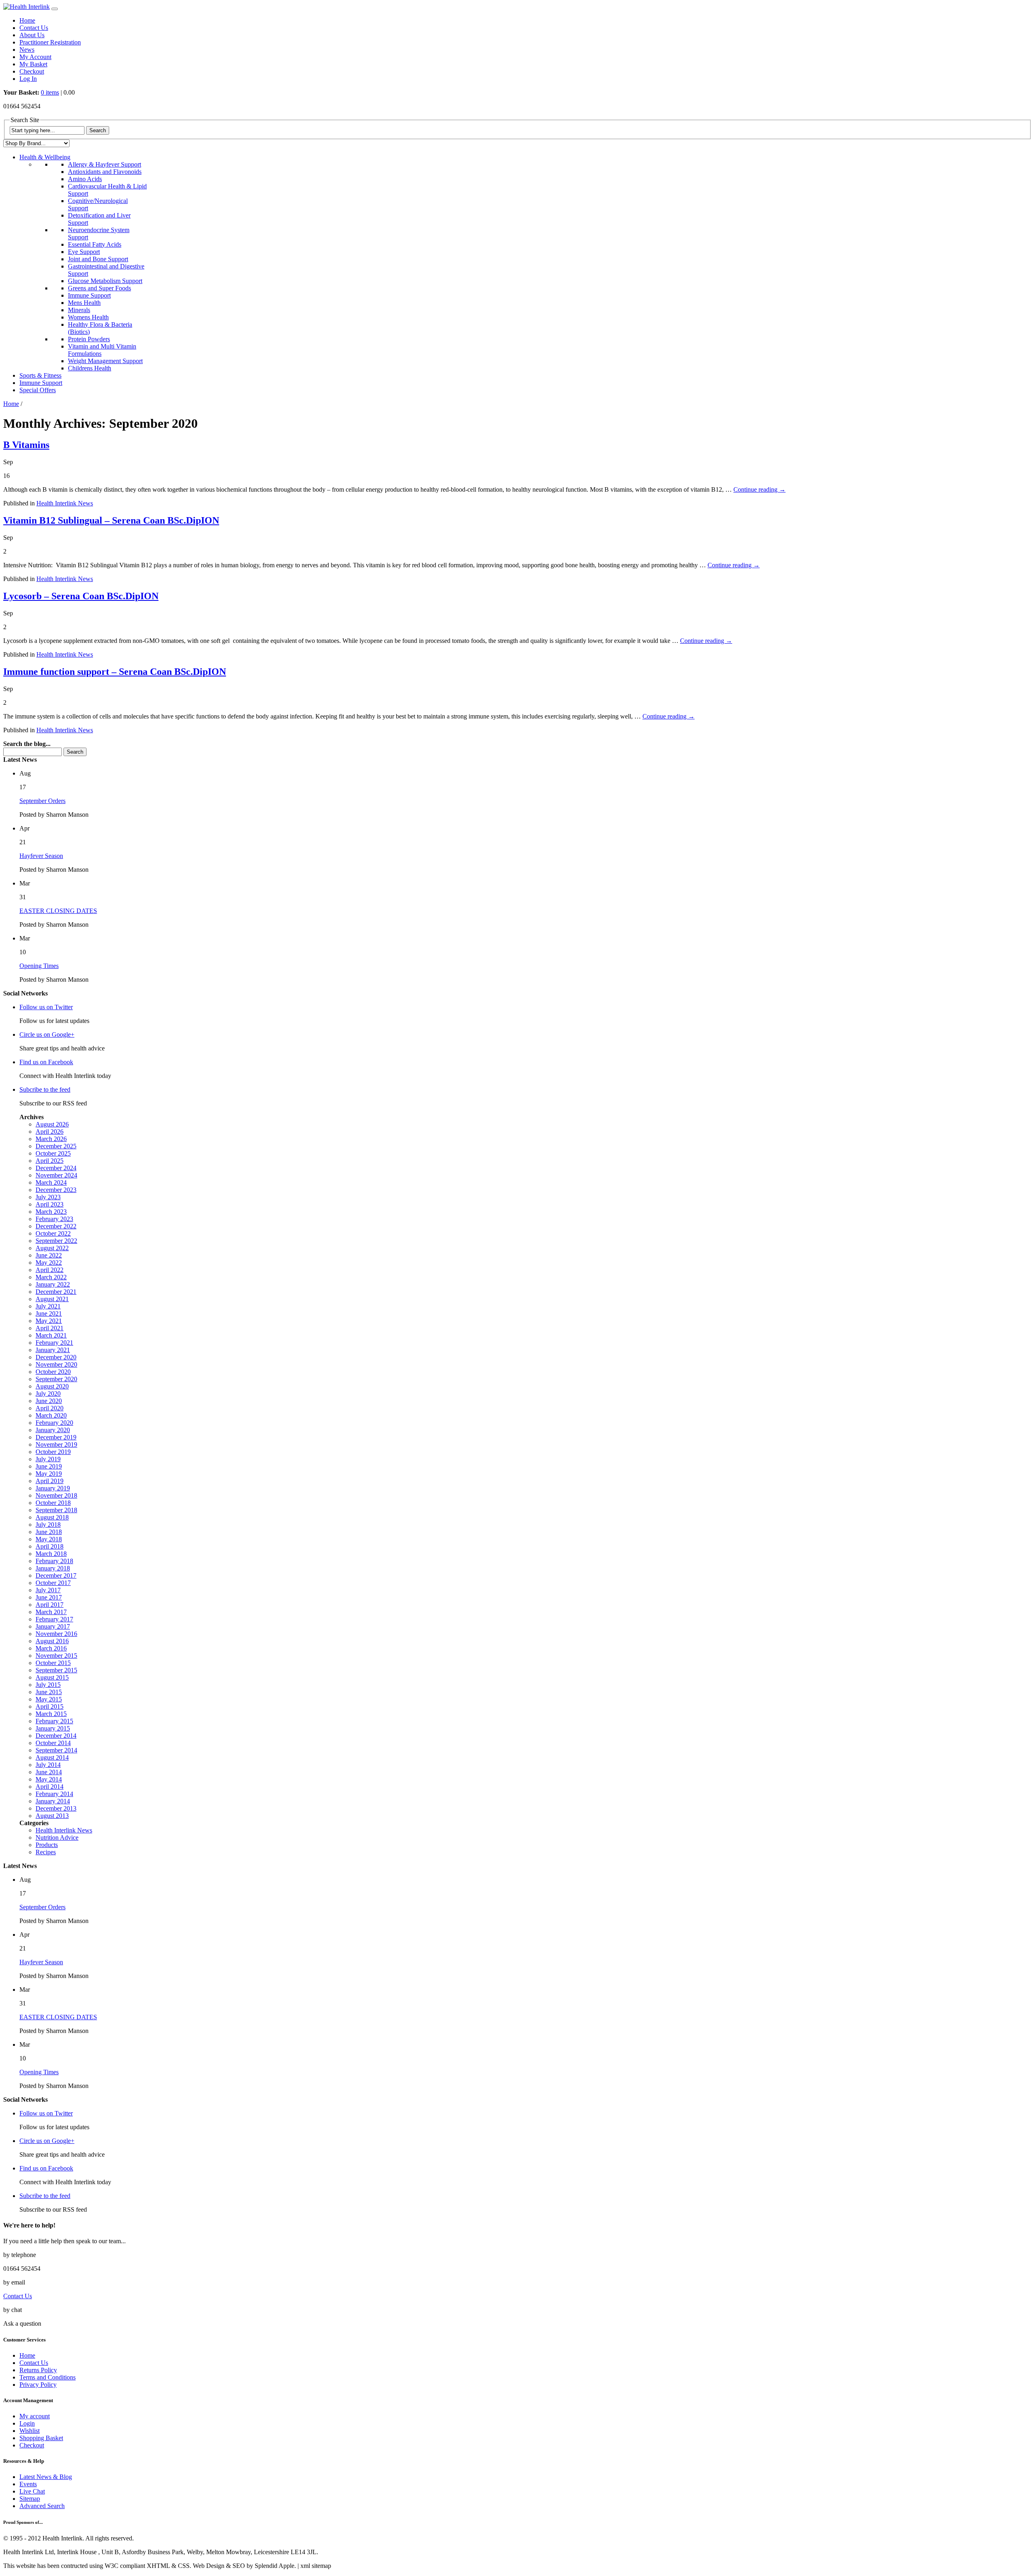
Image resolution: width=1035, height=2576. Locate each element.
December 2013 (56, 1808)
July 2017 (48, 1590)
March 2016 (51, 1648)
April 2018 (50, 1546)
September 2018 (56, 1510)
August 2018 (52, 1517)
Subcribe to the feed (45, 1089)
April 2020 (50, 1408)
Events (28, 2484)
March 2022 (51, 1277)
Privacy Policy (38, 2385)
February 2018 (54, 1561)
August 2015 (52, 1677)
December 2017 (56, 1575)
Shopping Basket (41, 2438)
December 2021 (56, 1292)
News (27, 50)
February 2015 (54, 1721)
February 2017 (54, 1619)
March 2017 (51, 1612)
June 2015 (49, 1692)
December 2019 (56, 1437)
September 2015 (56, 1670)
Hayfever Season (41, 856)
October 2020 (53, 1372)
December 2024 (56, 1168)
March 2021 (51, 1335)
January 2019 (53, 1488)
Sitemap (30, 2499)
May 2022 (49, 1263)
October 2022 (53, 1233)
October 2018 (53, 1503)
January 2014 (53, 1801)
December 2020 (56, 1357)
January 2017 (53, 1626)
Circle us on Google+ (47, 1034)
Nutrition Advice (57, 1837)
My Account (35, 57)
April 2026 (50, 1132)
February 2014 (54, 1794)
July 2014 (48, 1765)
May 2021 (49, 1321)
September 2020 (56, 1379)
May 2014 (49, 1779)
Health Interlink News (65, 503)
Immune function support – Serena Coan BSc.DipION (115, 672)
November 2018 (56, 1495)
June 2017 (49, 1597)
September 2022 (56, 1241)
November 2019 (56, 1444)
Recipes (46, 1852)
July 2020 (48, 1394)
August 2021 (52, 1299)
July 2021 (48, 1306)
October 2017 (53, 1583)
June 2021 (49, 1313)
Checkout (32, 71)
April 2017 (50, 1605)
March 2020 (51, 1415)
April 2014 (50, 1787)
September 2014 (56, 1750)
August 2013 (52, 1816)
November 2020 (56, 1364)
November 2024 (56, 1175)
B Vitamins (26, 445)
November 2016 (56, 1634)
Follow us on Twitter (46, 1007)
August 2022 (52, 1248)
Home (27, 20)
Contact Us (34, 28)
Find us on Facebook (46, 1062)
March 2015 (51, 1714)
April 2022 (50, 1270)
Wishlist (30, 2431)
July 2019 (48, 1459)
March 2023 (51, 1212)
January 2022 (53, 1284)
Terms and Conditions (48, 2377)
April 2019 (50, 1481)
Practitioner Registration (50, 42)
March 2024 (51, 1182)
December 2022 (56, 1226)
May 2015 (49, 1699)
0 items (50, 92)
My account (35, 2416)
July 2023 (48, 1197)
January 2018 (53, 1568)
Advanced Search (42, 2506)
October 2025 (53, 1153)
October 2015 (53, 1663)
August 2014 (52, 1757)
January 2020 (53, 1430)
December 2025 (56, 1146)
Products (47, 1845)
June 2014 (49, 1772)
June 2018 (49, 1532)
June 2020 (49, 1401)
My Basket (33, 64)
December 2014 (56, 1736)
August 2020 (52, 1386)
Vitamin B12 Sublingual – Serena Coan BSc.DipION (111, 520)
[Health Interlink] (26, 7)
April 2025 (50, 1161)
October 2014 (53, 1743)
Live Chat (32, 2491)
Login (27, 2423)
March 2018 (51, 1554)
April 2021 (50, 1328)
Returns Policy (38, 2370)
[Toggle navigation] (55, 9)
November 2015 (56, 1656)
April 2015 (50, 1706)
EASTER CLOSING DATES (58, 911)
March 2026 (51, 1139)
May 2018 (49, 1539)
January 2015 (53, 1728)
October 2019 (53, 1452)
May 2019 (49, 1474)
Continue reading (759, 489)
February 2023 (54, 1219)
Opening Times (39, 966)
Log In (28, 79)
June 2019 (49, 1466)
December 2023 (56, 1190)
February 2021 (54, 1343)
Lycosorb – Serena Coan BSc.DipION (81, 596)
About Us (32, 35)
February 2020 (54, 1423)
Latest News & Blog (46, 2477)
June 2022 (49, 1255)
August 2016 (52, 1641)
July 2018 (48, 1525)
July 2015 (48, 1685)
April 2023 (50, 1204)
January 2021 (53, 1350)
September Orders (42, 801)
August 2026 (52, 1124)
